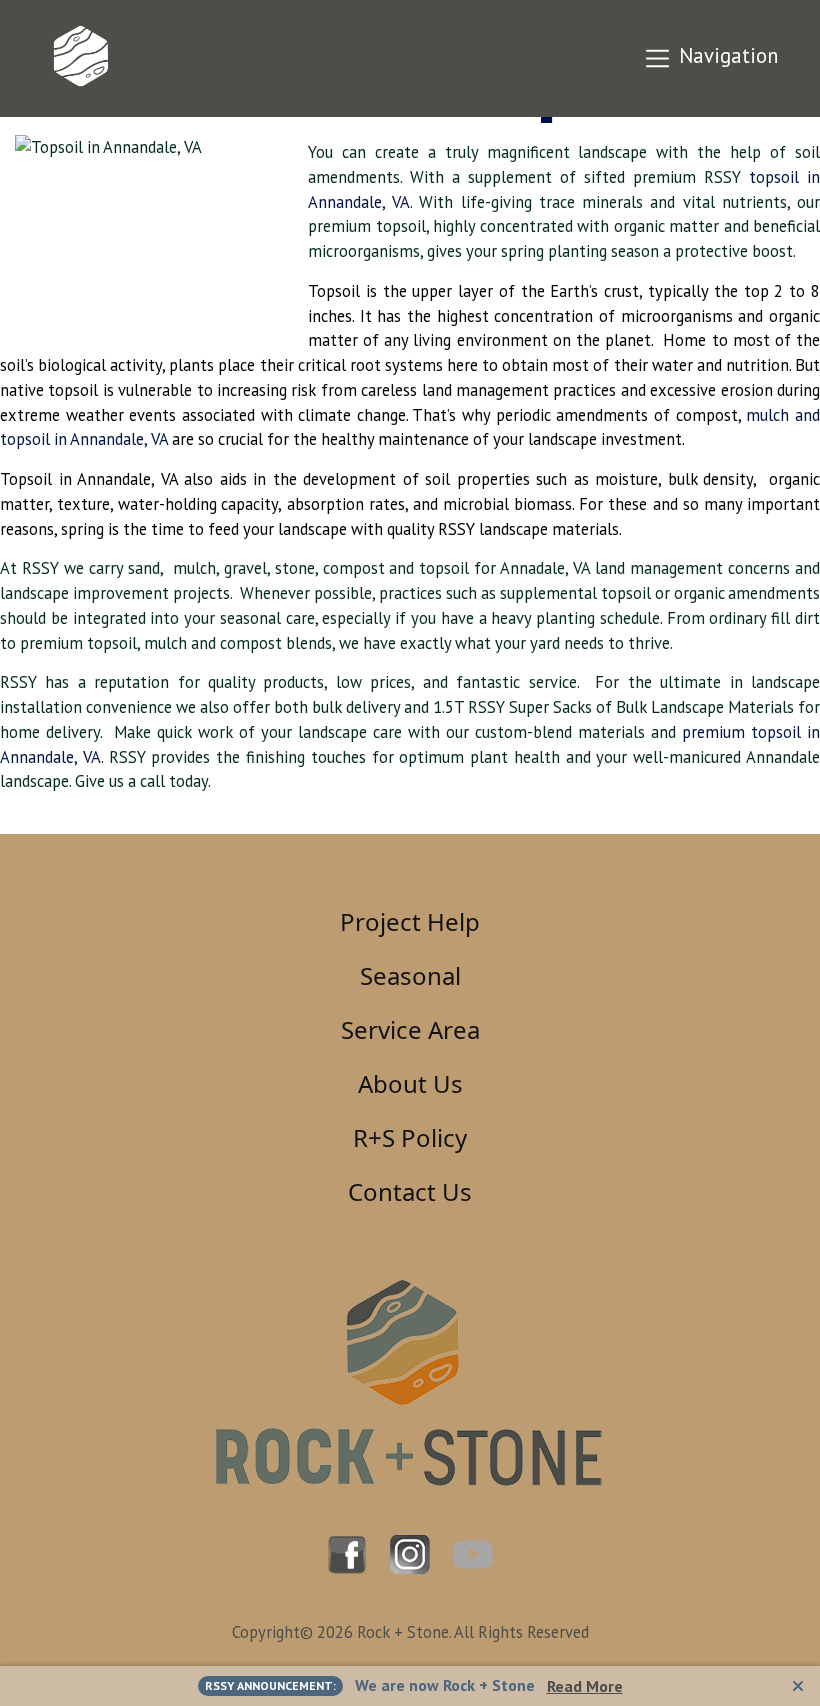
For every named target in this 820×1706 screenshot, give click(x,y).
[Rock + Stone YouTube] (473, 1553)
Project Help (410, 921)
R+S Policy (410, 1137)
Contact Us (410, 1191)
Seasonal (410, 975)
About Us (410, 1083)
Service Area (410, 1029)
